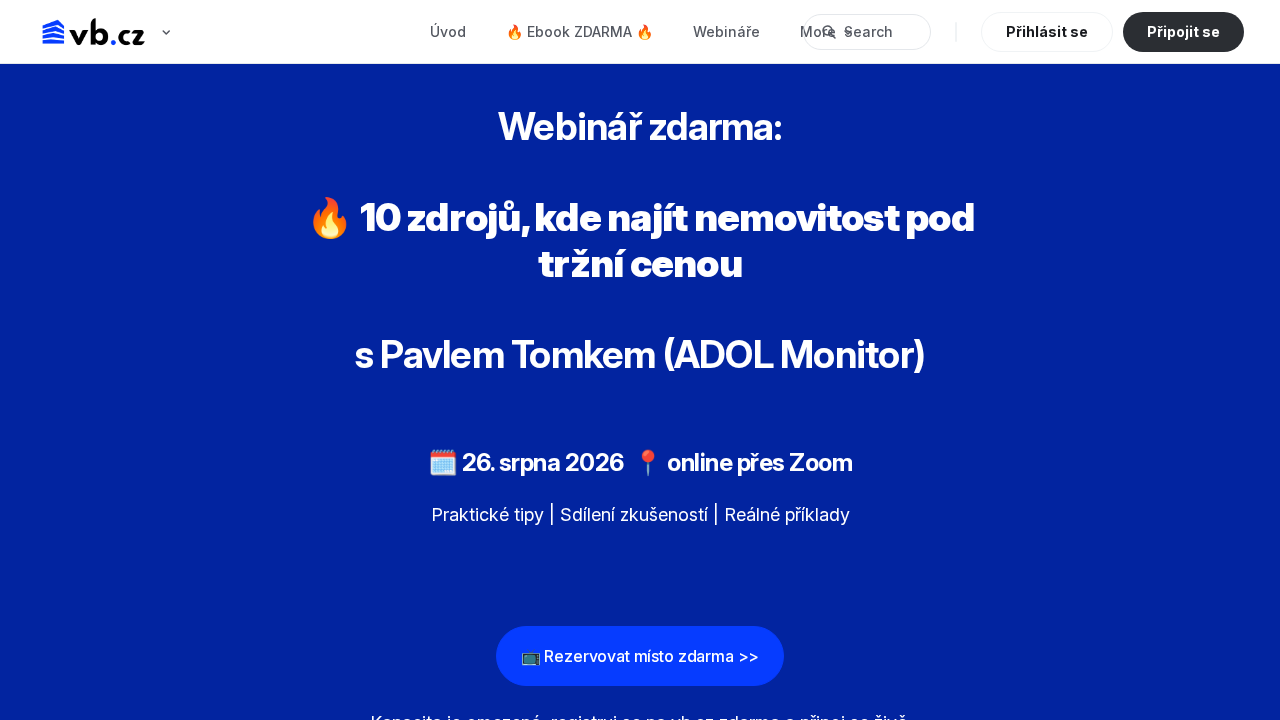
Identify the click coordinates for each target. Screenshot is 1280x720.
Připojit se (1183, 31)
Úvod (448, 31)
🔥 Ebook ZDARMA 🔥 (579, 31)
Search (868, 31)
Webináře (726, 31)
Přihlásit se (1047, 31)
